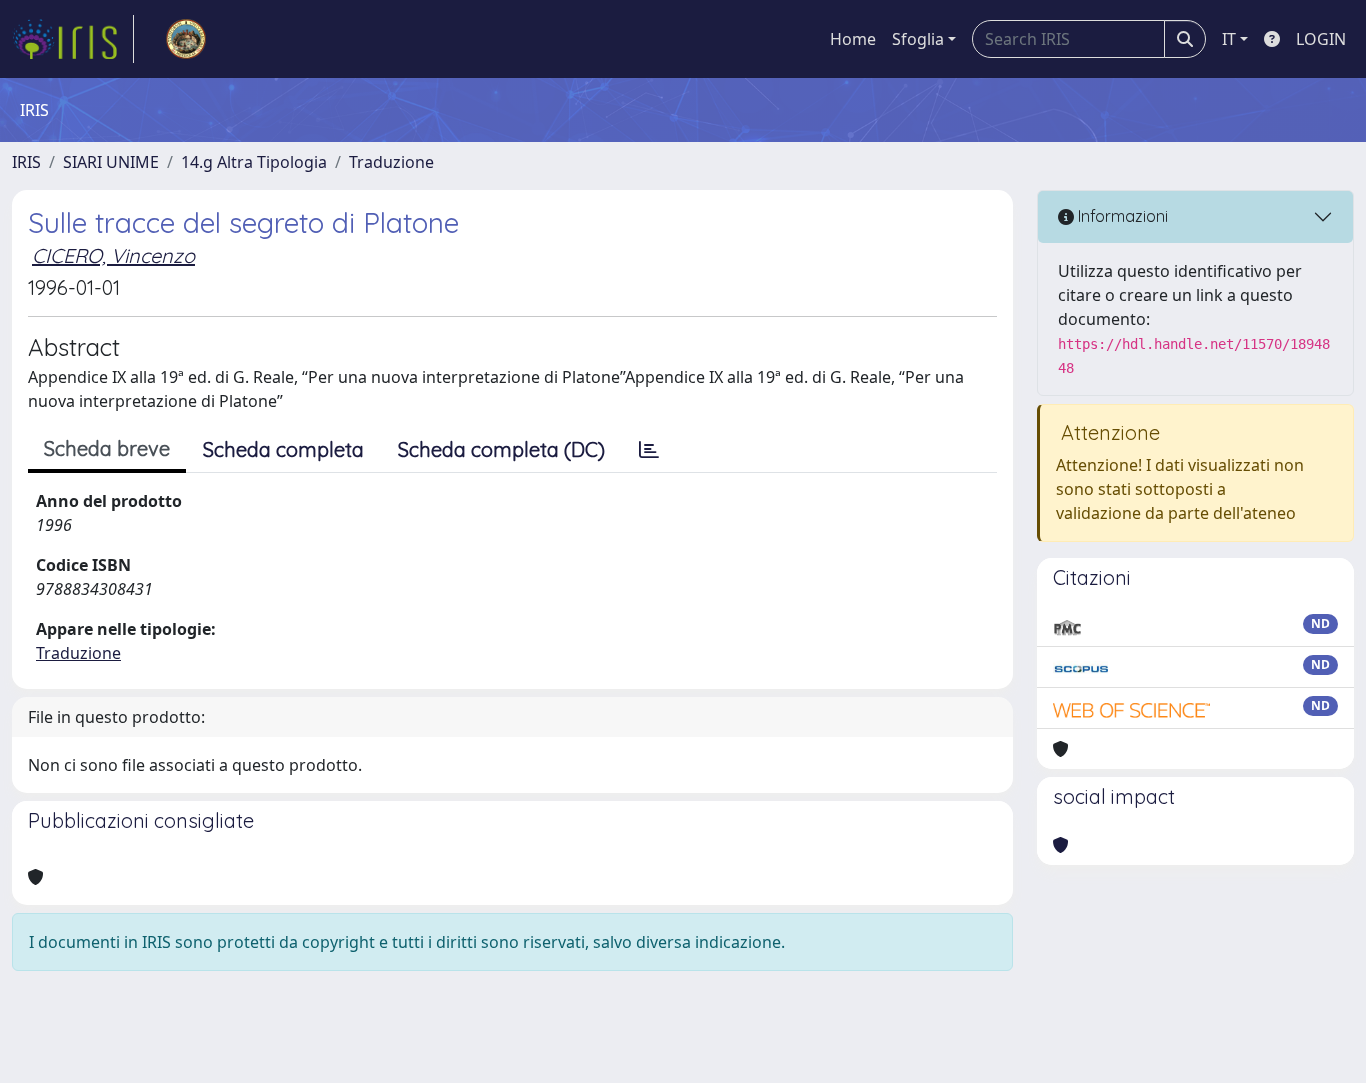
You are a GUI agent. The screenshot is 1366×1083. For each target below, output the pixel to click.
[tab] (649, 450)
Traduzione (391, 162)
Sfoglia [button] (918, 39)
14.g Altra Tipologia (254, 162)
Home (853, 39)
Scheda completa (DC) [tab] (501, 449)
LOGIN (1321, 39)
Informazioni (1121, 216)
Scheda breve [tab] (107, 448)
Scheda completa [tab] (283, 449)
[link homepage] (73, 39)
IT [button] (1229, 39)
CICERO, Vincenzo (113, 255)
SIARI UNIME (111, 162)
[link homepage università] (186, 39)
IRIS (26, 162)
